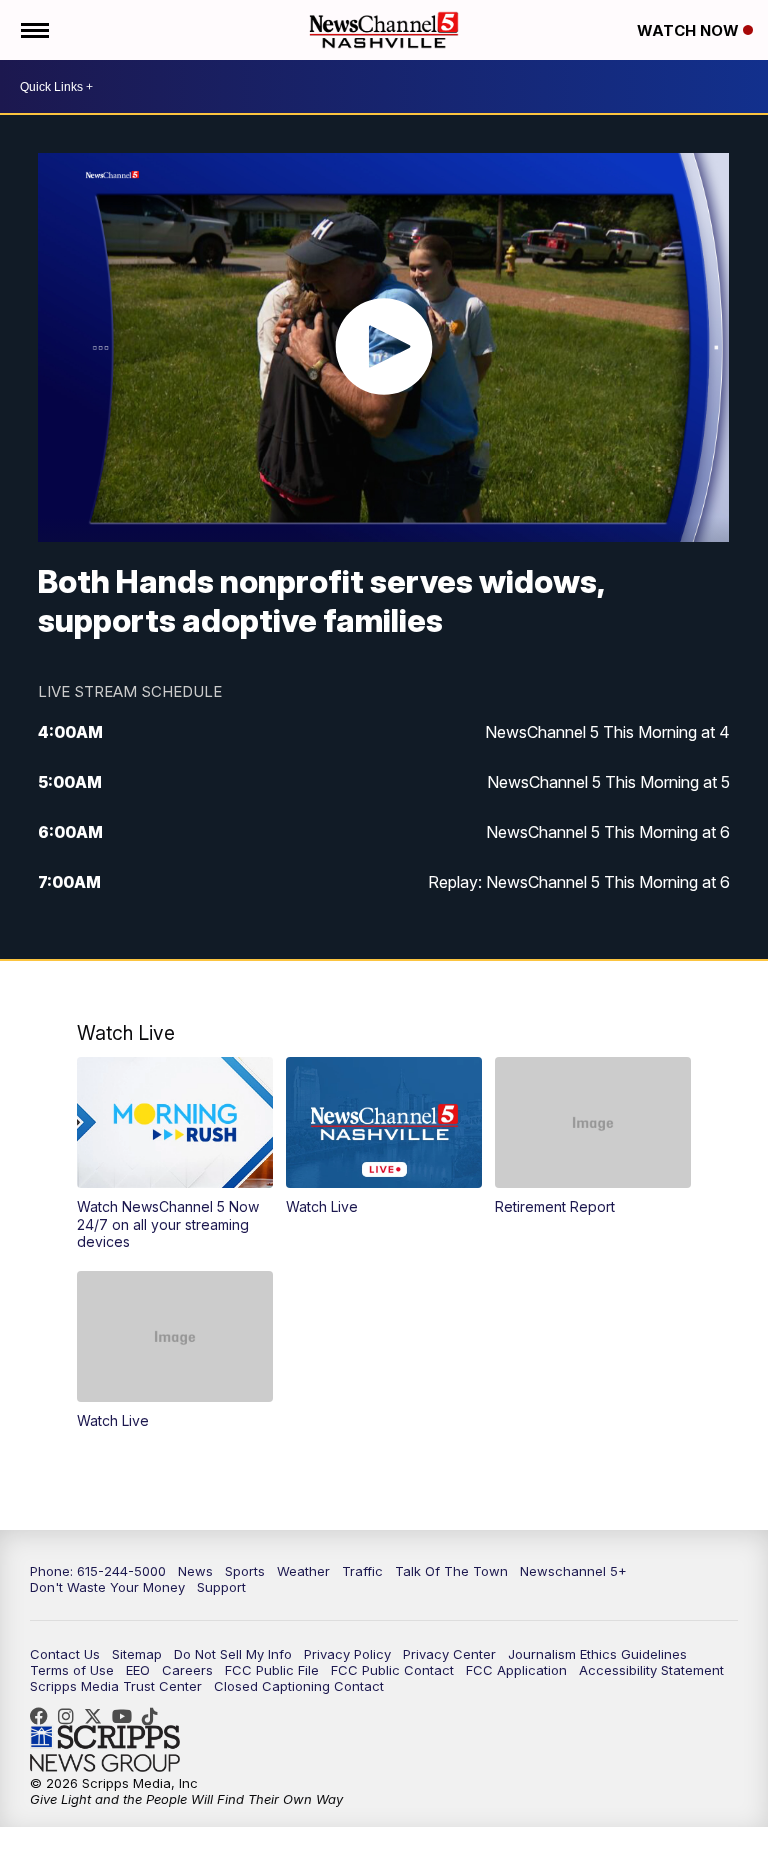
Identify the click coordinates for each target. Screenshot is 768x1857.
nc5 (98, 1716)
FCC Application (516, 1670)
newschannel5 (44, 1716)
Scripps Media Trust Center (116, 1686)
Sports (245, 1571)
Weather (303, 1571)
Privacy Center (449, 1654)
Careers (187, 1670)
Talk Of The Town (451, 1571)
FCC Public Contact (392, 1670)
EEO (138, 1670)
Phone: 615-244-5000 (98, 1571)
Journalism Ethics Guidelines (597, 1654)
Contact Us (65, 1654)
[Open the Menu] (33, 30)
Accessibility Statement (651, 1670)
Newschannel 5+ (573, 1571)
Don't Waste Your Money (107, 1587)
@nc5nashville (155, 1716)
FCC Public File (272, 1670)
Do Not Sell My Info (233, 1654)
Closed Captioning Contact (299, 1686)
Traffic (362, 1571)
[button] (175, 1154)
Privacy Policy (347, 1654)
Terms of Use (72, 1670)
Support (221, 1587)
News (195, 1571)
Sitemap (137, 1654)
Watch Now (690, 30)
